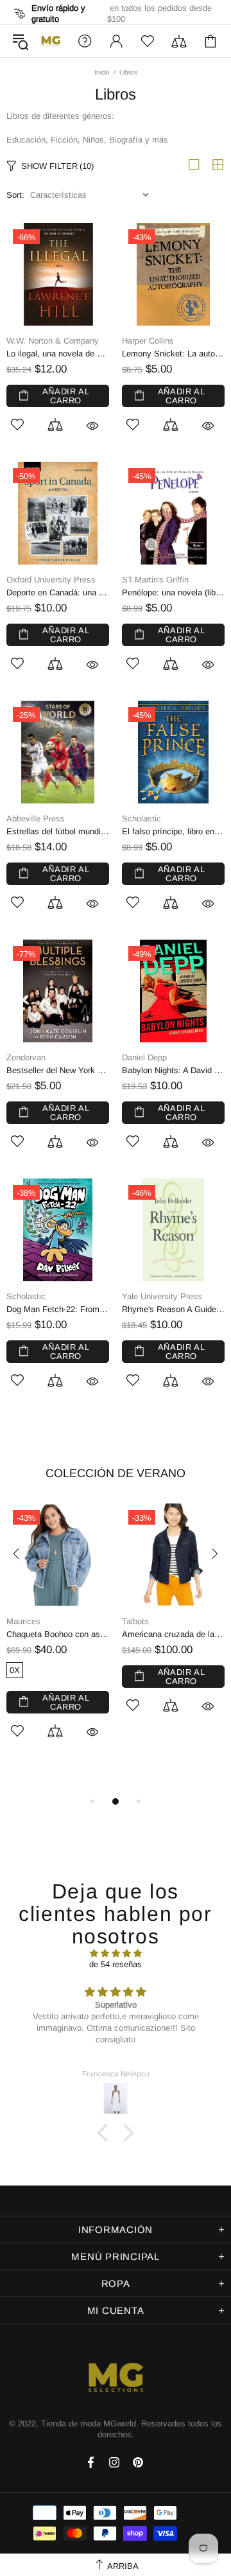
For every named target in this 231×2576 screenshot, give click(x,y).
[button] (106, 2133)
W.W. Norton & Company (53, 341)
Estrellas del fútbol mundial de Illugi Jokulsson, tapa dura (58, 831)
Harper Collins (148, 341)
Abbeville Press (36, 819)
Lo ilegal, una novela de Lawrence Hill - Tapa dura (58, 354)
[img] (116, 1953)
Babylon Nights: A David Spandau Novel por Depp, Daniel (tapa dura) (173, 1070)
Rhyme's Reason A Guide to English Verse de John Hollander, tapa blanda (173, 1309)
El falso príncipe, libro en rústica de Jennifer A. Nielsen (173, 831)
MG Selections (51, 41)
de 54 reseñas (116, 1964)
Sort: (15, 195)
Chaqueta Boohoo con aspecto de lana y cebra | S (58, 1634)
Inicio (102, 72)
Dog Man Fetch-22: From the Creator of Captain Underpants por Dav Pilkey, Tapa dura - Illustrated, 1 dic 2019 (58, 1309)
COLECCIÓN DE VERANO (116, 1473)
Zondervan (26, 1057)
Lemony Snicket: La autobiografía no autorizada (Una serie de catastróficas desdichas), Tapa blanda (173, 354)
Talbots (135, 1621)
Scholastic (141, 819)
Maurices (23, 1621)
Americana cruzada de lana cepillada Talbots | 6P (173, 1634)
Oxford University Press (51, 580)
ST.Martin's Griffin (155, 580)
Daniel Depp (144, 1057)
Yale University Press (162, 1296)
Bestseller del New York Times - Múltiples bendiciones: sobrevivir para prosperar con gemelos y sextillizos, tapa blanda (58, 1070)
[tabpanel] (58, 1636)
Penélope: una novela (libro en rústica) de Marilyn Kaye (173, 592)
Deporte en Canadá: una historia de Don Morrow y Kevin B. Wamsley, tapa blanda (58, 592)
